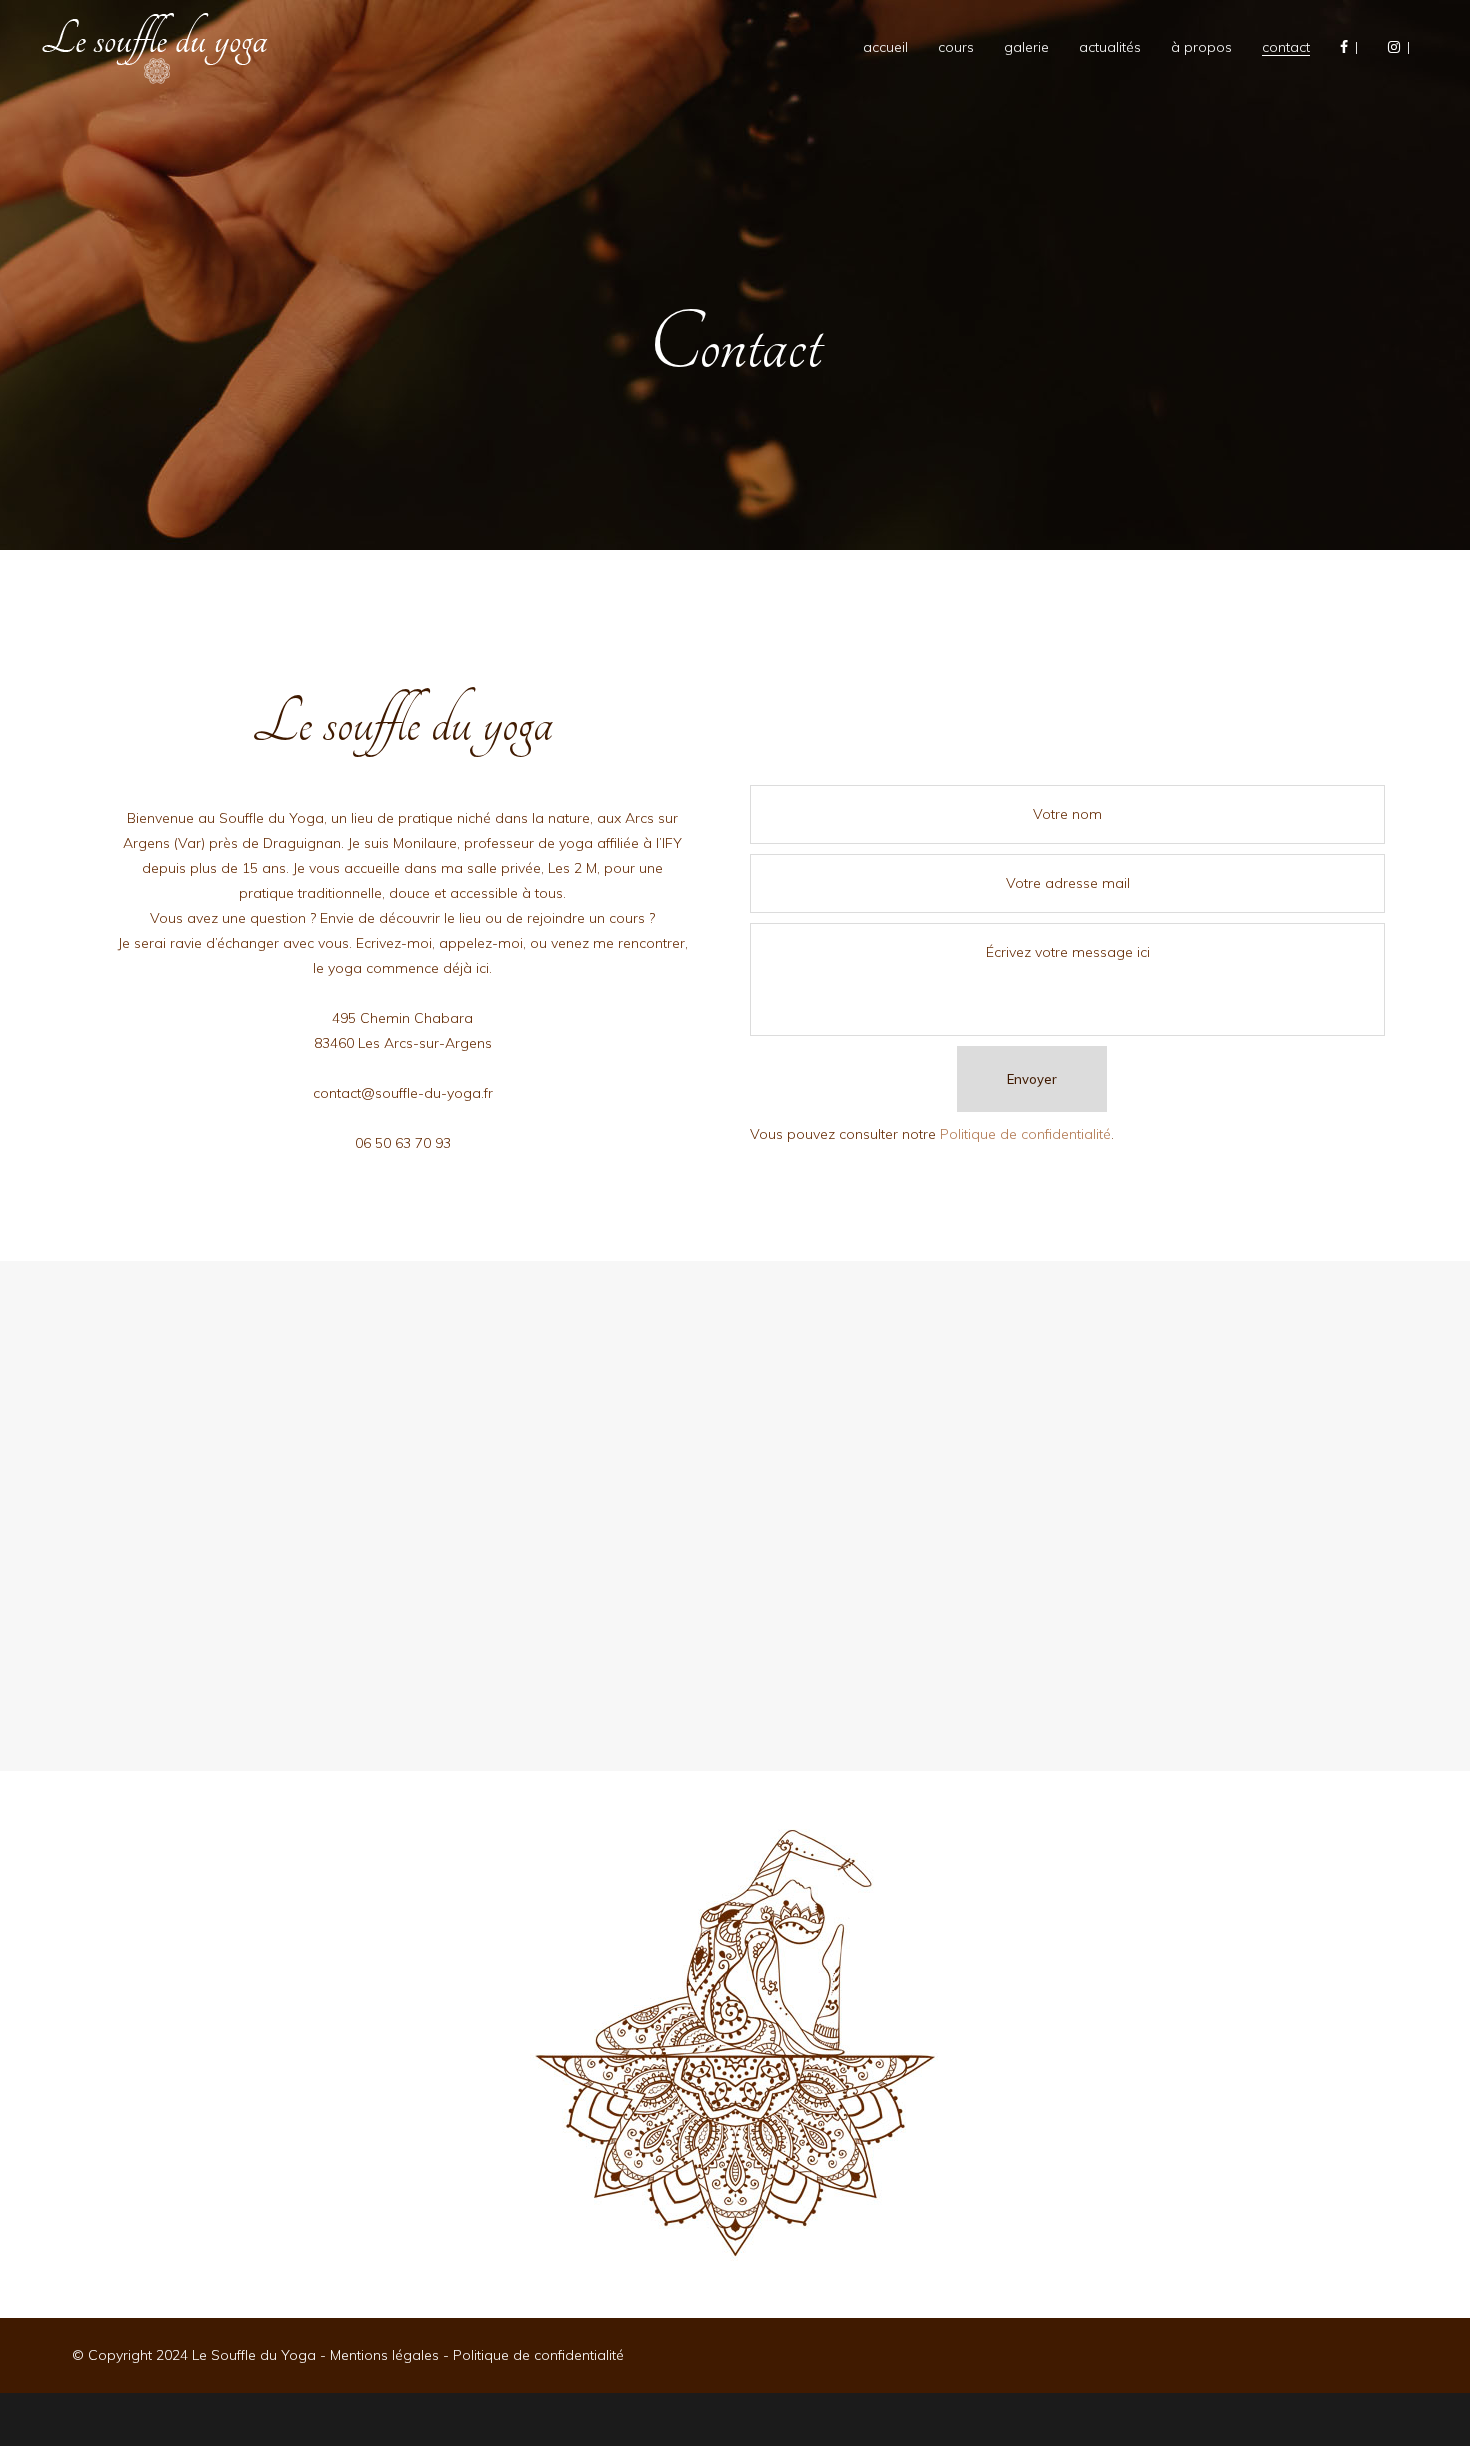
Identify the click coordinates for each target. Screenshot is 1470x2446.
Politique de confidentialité (1025, 1134)
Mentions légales (384, 2355)
